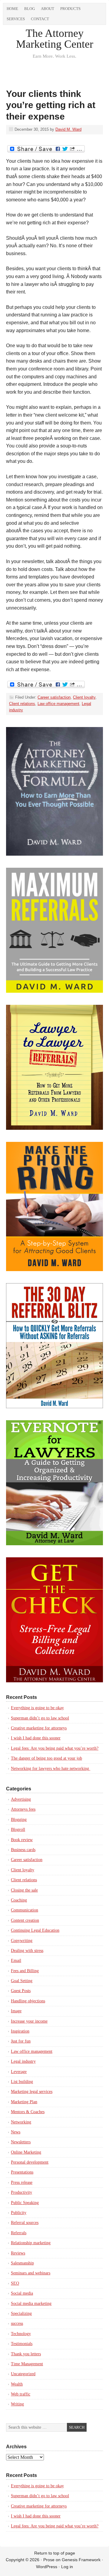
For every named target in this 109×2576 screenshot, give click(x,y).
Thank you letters (26, 2354)
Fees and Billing (25, 1971)
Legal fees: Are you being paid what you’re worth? (55, 1748)
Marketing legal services (32, 2092)
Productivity (21, 2192)
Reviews (18, 2253)
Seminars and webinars (31, 2273)
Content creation (25, 1920)
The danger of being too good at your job (46, 1758)
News (16, 2132)
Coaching (19, 1900)
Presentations (22, 2172)
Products (70, 9)
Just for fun (21, 2041)
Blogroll (18, 1829)
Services (16, 19)
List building (22, 2082)
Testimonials (22, 2344)
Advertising (21, 1799)
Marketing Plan (24, 2102)
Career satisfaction (54, 697)
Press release (22, 2182)
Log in (67, 2567)
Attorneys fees (23, 1809)
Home (12, 9)
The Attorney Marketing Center (55, 39)
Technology (21, 2334)
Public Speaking (25, 2203)
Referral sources (25, 2223)
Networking (21, 2122)
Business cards (23, 1850)
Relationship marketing (31, 2243)
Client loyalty (84, 697)
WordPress (47, 2567)
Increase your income (29, 2021)
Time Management (27, 2364)
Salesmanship (22, 2263)
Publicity (19, 2213)
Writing (17, 2404)
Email (16, 1961)
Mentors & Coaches (28, 2112)
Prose (49, 2560)
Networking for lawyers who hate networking (51, 1769)
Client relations (22, 704)
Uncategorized (23, 2374)
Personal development (30, 2162)
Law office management (58, 704)
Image (16, 2011)
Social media (22, 2293)
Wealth (17, 2384)
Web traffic (21, 2394)
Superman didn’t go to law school (40, 1718)
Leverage (19, 2072)
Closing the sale (24, 1890)
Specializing (21, 2313)
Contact (40, 19)
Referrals (19, 2233)
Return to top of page (55, 2553)
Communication (25, 1910)
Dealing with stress (27, 1951)
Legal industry (23, 2061)
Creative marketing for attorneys (39, 1728)
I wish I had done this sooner (36, 1738)
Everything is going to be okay (37, 1708)
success (17, 2323)
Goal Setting (22, 1981)
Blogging (19, 1820)
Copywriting (22, 1941)
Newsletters (21, 2142)
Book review (22, 1840)
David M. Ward (68, 129)
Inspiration (20, 2031)
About (48, 9)
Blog (30, 9)
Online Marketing (26, 2152)
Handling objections (28, 2001)
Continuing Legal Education (35, 1930)
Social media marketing (31, 2304)
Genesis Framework (81, 2560)
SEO (15, 2283)
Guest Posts (21, 1991)
